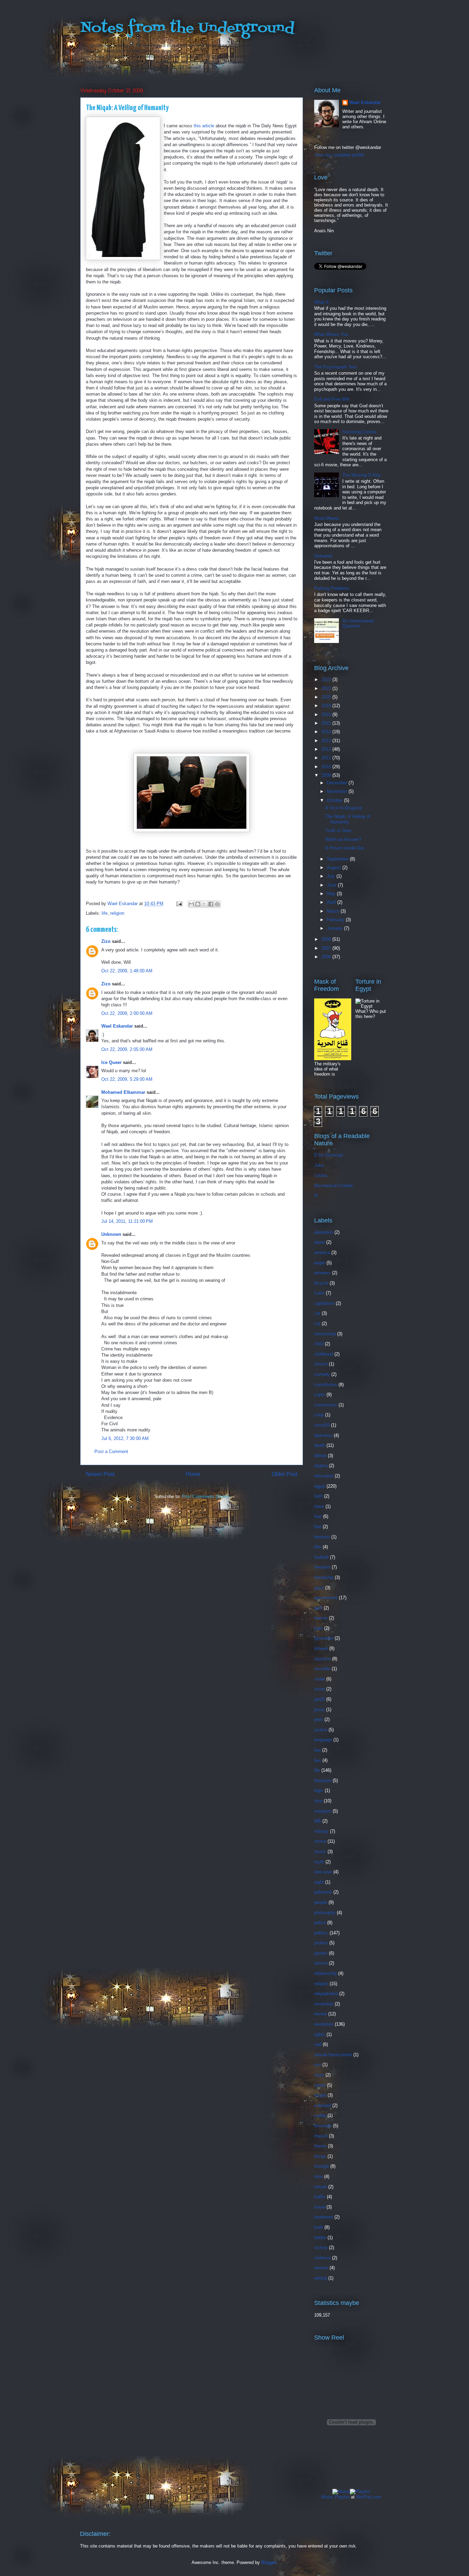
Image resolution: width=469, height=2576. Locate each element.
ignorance (324, 1638)
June (332, 885)
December (338, 783)
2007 (327, 948)
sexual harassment (333, 2055)
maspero (323, 1811)
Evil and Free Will (332, 399)
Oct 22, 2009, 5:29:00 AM (127, 1079)
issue (319, 1689)
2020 (327, 697)
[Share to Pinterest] (217, 904)
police (320, 1923)
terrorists (323, 2126)
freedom (322, 1567)
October (335, 800)
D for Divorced (328, 1155)
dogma (321, 1466)
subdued (323, 2105)
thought (322, 2166)
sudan (320, 2115)
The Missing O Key (362, 475)
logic (319, 1790)
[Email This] (191, 904)
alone (319, 1242)
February (336, 920)
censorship (325, 1334)
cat (317, 1324)
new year (323, 1872)
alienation (324, 1232)
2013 (327, 741)
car (317, 1313)
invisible (322, 1669)
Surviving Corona (359, 432)
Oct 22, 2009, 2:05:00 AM (127, 1049)
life (105, 913)
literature (323, 1781)
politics (321, 1933)
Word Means (327, 518)
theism (321, 2136)
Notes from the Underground (187, 28)
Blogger (269, 2562)
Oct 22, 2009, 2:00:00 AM (127, 1013)
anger (320, 1263)
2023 (327, 680)
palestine (323, 1892)
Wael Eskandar (117, 1026)
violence (322, 2258)
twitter (320, 2238)
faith (318, 1496)
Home (193, 1474)
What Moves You (331, 334)
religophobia (326, 1994)
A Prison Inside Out (345, 848)
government (326, 1598)
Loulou (321, 1175)
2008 (327, 939)
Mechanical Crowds (334, 1186)
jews (319, 1719)
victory (321, 2247)
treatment (324, 2217)
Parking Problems (332, 588)
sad (318, 2044)
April (332, 902)
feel (318, 1527)
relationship (325, 1973)
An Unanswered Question (358, 624)
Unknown (111, 1234)
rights (320, 2034)
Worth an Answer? (343, 839)
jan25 (319, 1699)
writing (321, 2278)
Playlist (342, 2497)
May (332, 894)
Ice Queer (111, 1062)
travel (320, 2207)
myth (319, 1862)
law (317, 1750)
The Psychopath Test (335, 367)
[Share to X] (204, 904)
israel (319, 1679)
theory (320, 2146)
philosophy (325, 1913)
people (321, 1902)
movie (320, 1841)
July (332, 876)
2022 (327, 688)
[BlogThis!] (198, 904)
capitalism (324, 1303)
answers (322, 1273)
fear (318, 1516)
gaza (319, 1588)
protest (321, 1943)
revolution (324, 2024)
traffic (320, 2197)
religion (117, 913)
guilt (318, 1608)
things (320, 2156)
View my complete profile (339, 155)
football (321, 1557)
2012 (327, 749)
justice (321, 1730)
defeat (320, 1456)
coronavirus (326, 1405)
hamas (321, 1618)
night (319, 1882)
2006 (327, 957)
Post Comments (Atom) (205, 1496)
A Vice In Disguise (344, 808)
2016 (327, 715)
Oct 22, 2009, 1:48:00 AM (127, 971)
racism (321, 1963)
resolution (324, 2004)
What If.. (323, 302)
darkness (323, 1435)
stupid (320, 2095)
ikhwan (321, 1648)
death (320, 1445)
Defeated (323, 556)
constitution (326, 1385)
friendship (324, 1577)
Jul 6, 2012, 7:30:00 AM (125, 1438)
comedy (322, 1374)
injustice (322, 1659)
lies (318, 1760)
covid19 (322, 1425)
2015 (327, 723)
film (318, 1547)
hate (318, 1628)
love (318, 1801)
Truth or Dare (338, 830)
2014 (327, 732)
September (338, 859)
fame (319, 1506)
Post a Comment (111, 1451)
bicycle (321, 1283)
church (321, 1364)
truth (319, 2227)
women (321, 2268)
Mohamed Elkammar (123, 1092)
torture (321, 2187)
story (319, 2075)
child (319, 1344)
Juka (319, 1165)
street (320, 2085)
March (334, 911)
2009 (327, 775)
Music (327, 2497)
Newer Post (100, 1474)
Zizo (106, 941)
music (320, 1852)
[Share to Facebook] (211, 904)
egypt (320, 1486)
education (324, 1476)
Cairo (319, 1293)
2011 (327, 758)
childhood (324, 1354)
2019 (327, 706)
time (318, 2176)
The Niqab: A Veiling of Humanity (348, 819)
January (335, 928)
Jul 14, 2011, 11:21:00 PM (127, 1221)
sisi (318, 2065)
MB (318, 1821)
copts (320, 1395)
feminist (322, 1537)
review (321, 2014)
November (338, 791)
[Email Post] (179, 904)
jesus (319, 1709)
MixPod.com (369, 2497)
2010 (327, 767)
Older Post (284, 1474)
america (322, 1252)
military (321, 1831)
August (335, 868)
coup (319, 1415)
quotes (321, 1953)
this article (204, 126)
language (323, 1740)
